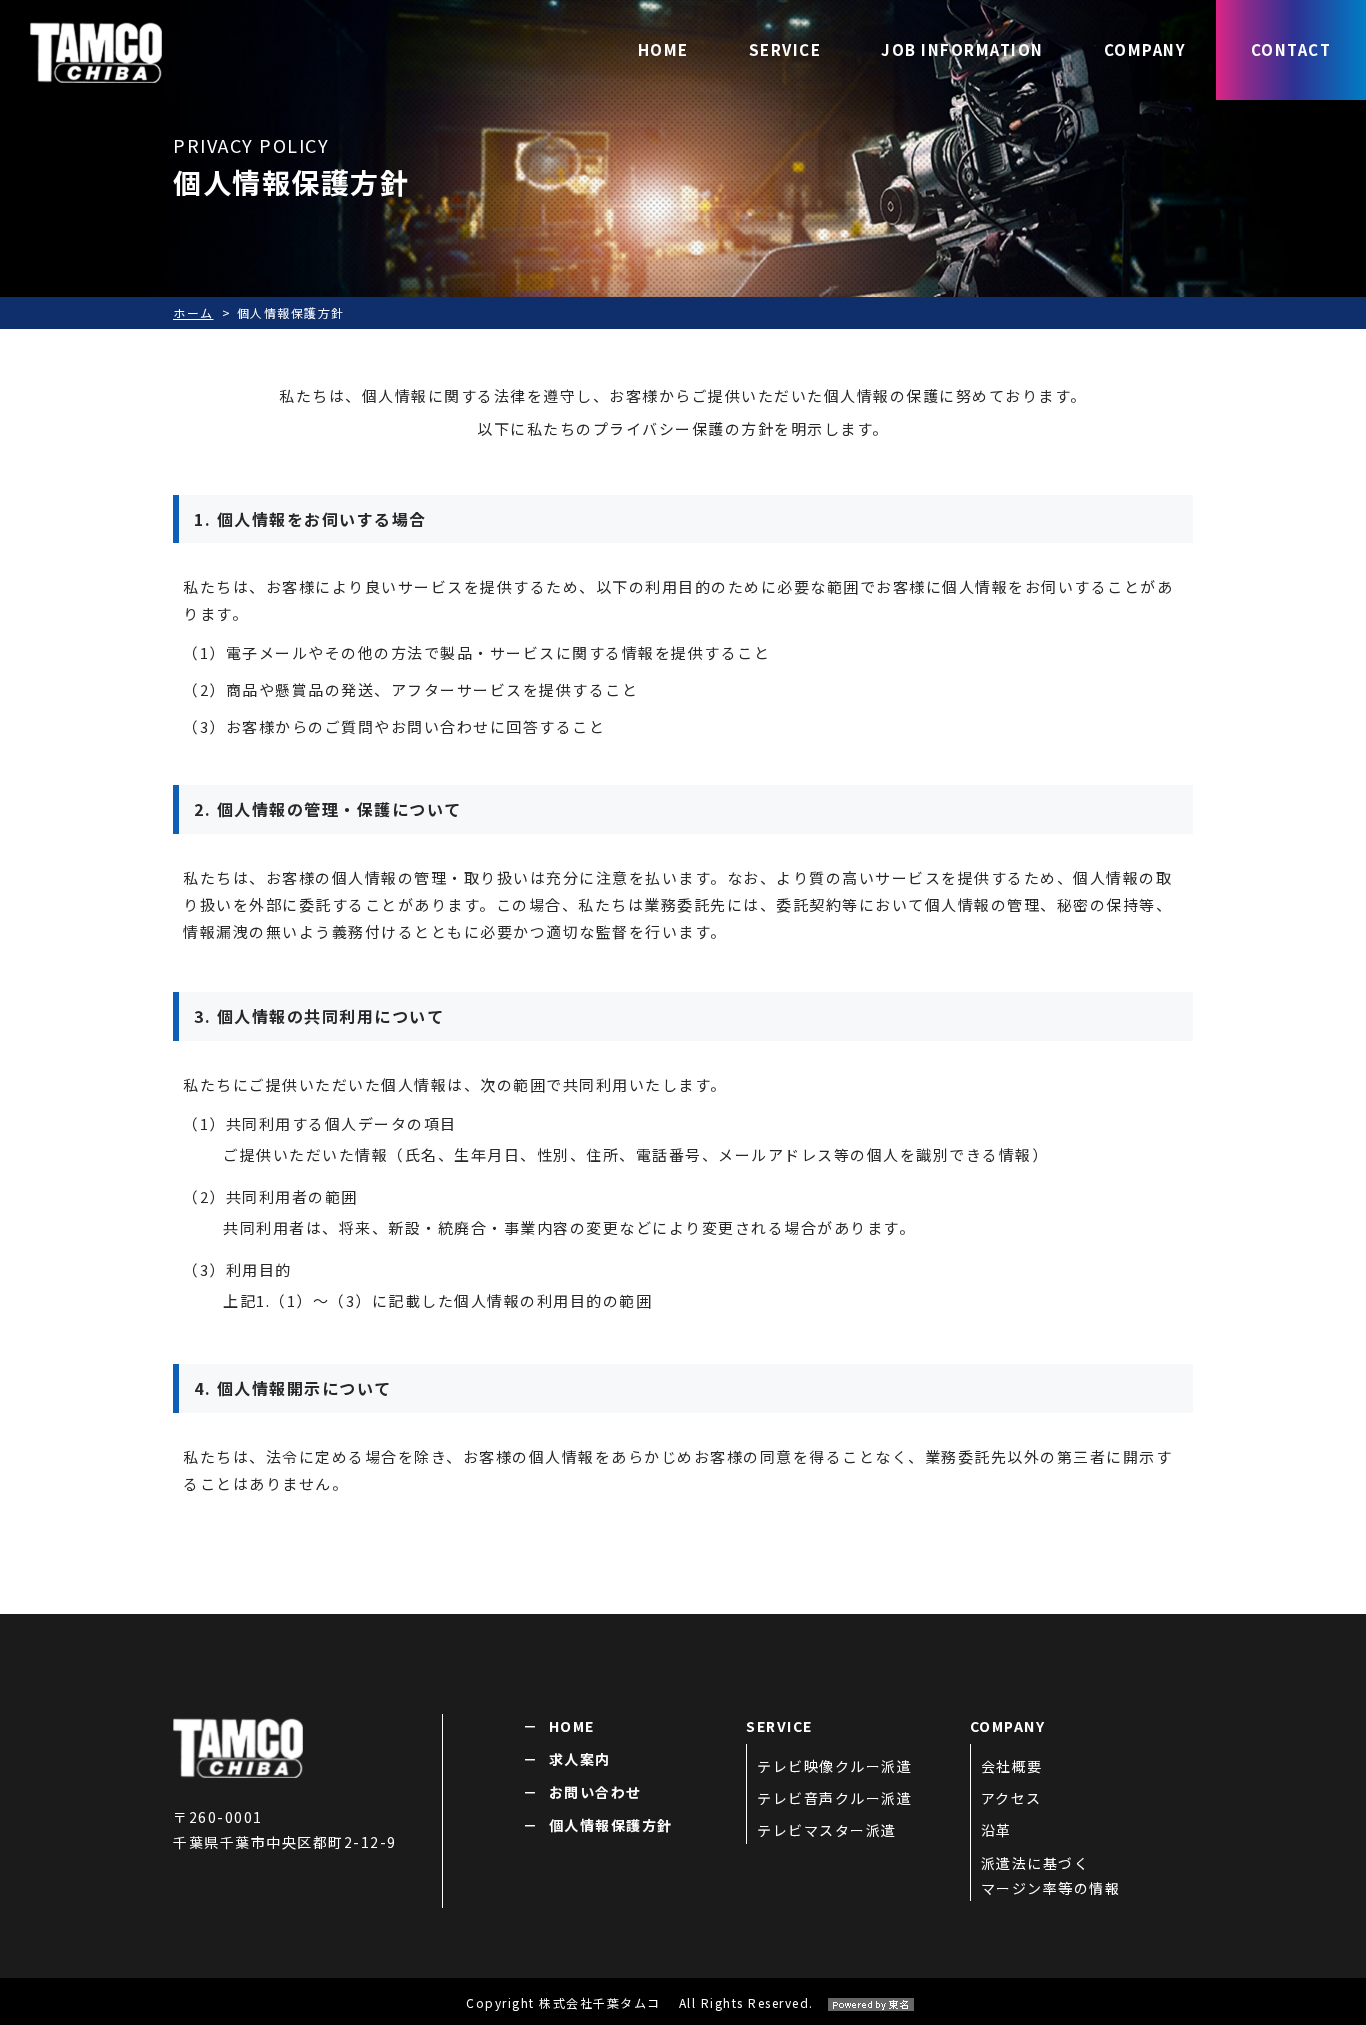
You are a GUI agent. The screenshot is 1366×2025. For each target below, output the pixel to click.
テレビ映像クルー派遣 (834, 1766)
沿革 (996, 1830)
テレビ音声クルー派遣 (834, 1798)
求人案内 (580, 1759)
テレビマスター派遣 (827, 1830)
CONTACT (1291, 49)
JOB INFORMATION (962, 49)
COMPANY (1145, 49)
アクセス (1011, 1798)
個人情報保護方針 (611, 1825)
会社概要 (1012, 1766)
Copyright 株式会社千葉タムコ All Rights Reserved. (640, 2002)
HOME (663, 49)
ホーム (193, 312)
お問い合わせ (595, 1792)
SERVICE (785, 49)
